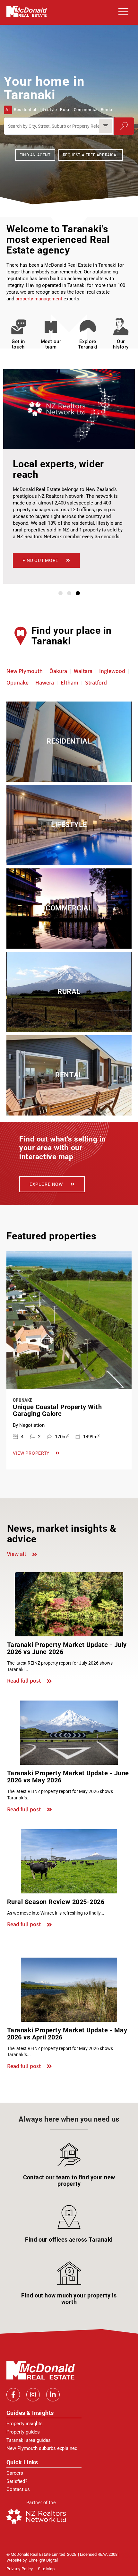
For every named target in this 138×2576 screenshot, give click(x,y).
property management (39, 299)
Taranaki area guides (29, 2440)
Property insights (25, 2424)
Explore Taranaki (88, 344)
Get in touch (18, 344)
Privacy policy (20, 2569)
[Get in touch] (18, 327)
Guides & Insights (30, 2413)
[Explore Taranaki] (87, 327)
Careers (15, 2473)
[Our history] (121, 327)
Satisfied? (17, 2481)
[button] (122, 12)
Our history (121, 344)
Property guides (23, 2432)
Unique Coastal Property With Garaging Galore (57, 1410)
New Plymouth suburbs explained (42, 2448)
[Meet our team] (51, 327)
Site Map (46, 2569)
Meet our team (51, 344)
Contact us (18, 2489)
